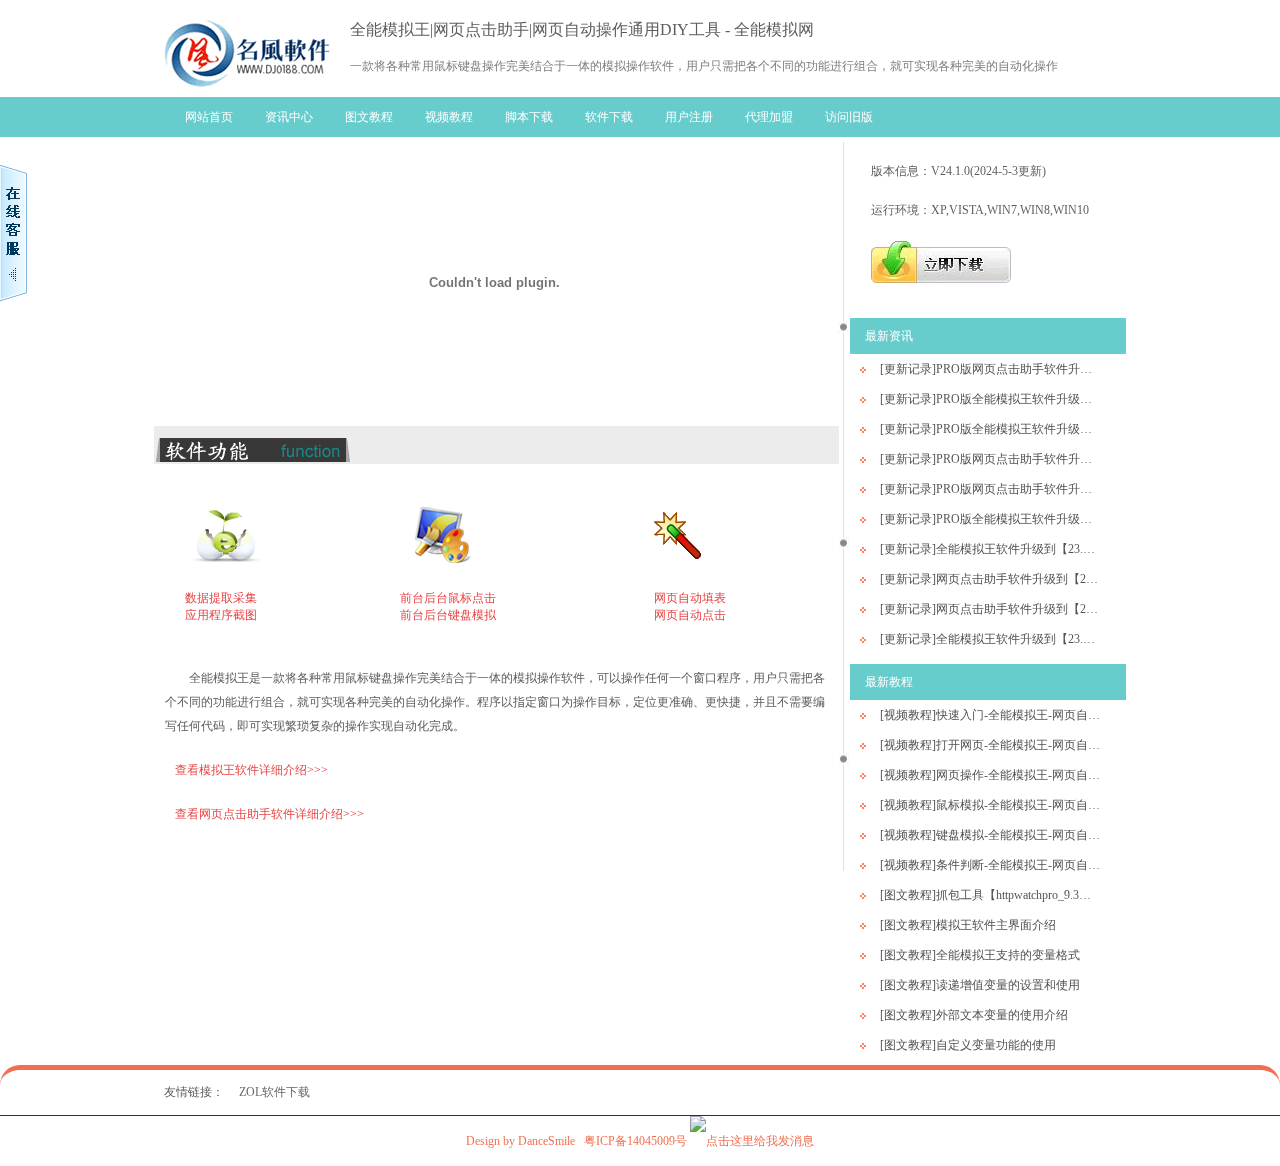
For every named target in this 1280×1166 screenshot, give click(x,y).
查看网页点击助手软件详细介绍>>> (269, 814)
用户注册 (689, 117)
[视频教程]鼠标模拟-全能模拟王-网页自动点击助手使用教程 (990, 805)
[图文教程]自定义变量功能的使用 (968, 1045)
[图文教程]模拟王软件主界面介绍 (968, 925)
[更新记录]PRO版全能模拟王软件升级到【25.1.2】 (990, 429)
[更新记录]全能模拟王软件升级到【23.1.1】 (990, 549)
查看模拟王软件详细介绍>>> (251, 770)
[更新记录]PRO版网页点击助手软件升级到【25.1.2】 (990, 459)
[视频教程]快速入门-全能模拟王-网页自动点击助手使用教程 (990, 715)
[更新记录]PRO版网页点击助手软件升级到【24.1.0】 (990, 489)
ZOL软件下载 (274, 1092)
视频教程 (449, 117)
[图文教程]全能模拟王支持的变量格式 (980, 955)
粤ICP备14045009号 (635, 1141)
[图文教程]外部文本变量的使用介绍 (974, 1015)
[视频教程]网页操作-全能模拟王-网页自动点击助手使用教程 (990, 775)
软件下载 (609, 117)
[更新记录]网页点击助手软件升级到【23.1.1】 (990, 579)
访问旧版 (849, 117)
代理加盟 (769, 117)
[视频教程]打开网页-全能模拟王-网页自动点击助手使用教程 (990, 745)
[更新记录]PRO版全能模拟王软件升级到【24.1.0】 (990, 519)
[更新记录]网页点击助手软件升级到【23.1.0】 (990, 609)
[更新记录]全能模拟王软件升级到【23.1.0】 (990, 639)
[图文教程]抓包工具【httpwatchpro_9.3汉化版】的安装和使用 (990, 895)
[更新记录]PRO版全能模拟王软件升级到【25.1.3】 (990, 399)
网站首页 (209, 117)
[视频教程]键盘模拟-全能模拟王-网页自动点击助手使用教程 (990, 835)
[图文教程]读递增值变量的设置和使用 (980, 985)
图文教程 (369, 117)
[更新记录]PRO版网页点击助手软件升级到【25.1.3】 (990, 369)
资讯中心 (289, 117)
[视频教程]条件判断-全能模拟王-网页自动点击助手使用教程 (990, 865)
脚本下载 (529, 117)
